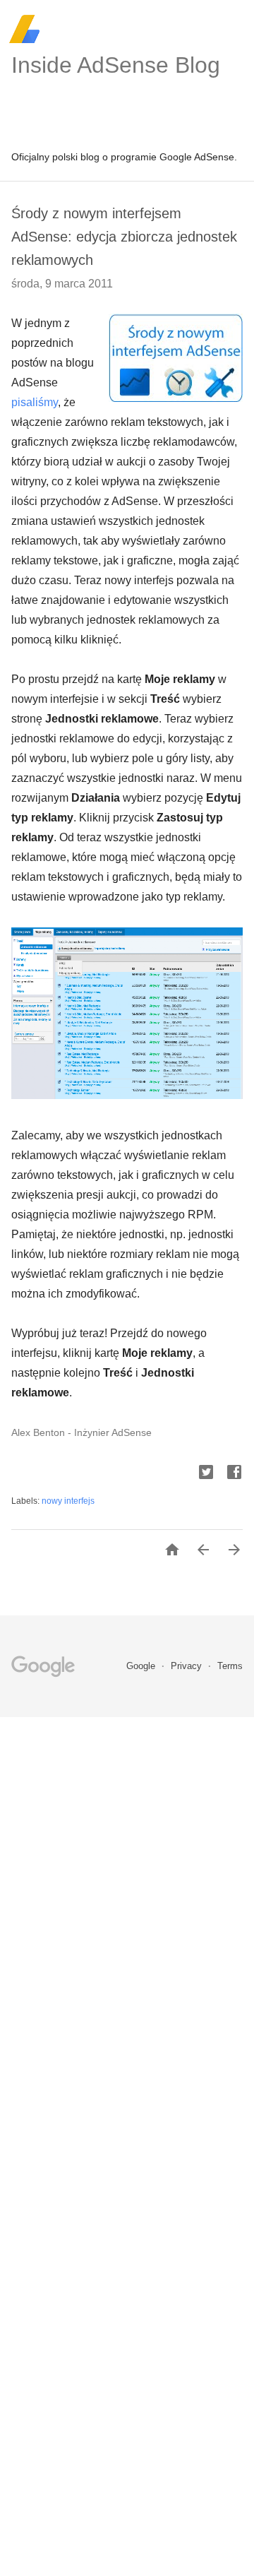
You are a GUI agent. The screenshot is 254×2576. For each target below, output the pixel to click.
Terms (230, 1666)
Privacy (188, 1666)
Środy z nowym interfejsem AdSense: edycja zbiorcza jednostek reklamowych (124, 237)
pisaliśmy (35, 402)
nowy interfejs (68, 1501)
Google (142, 1666)
